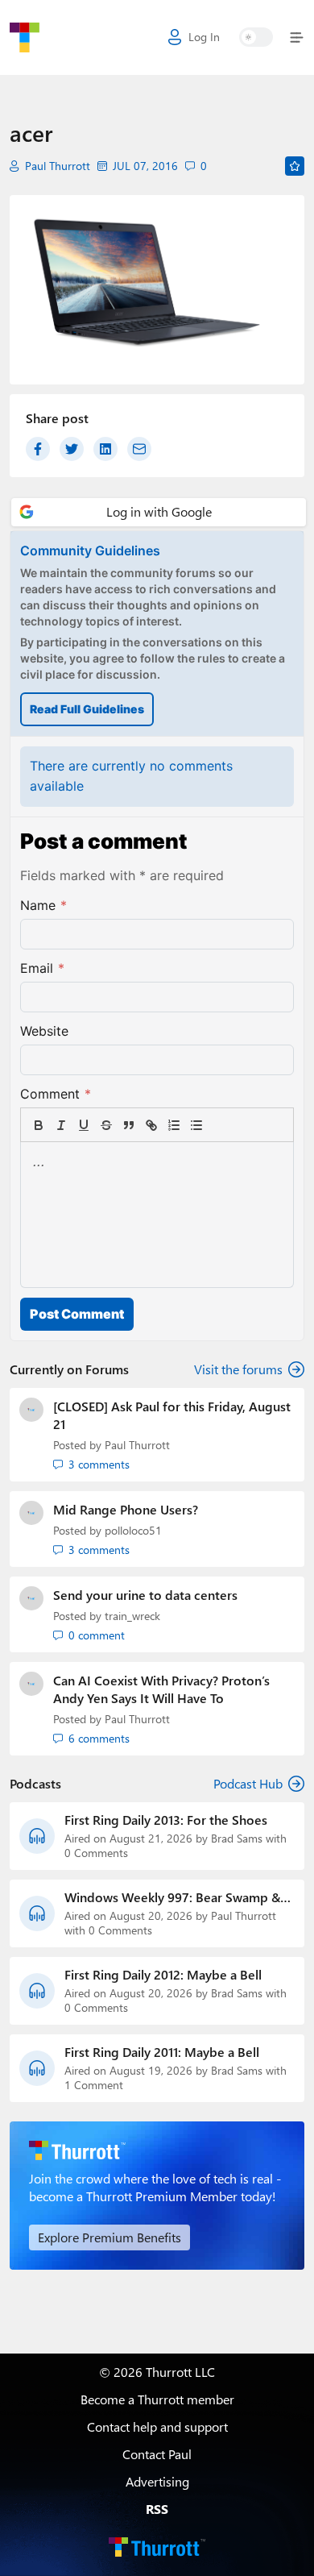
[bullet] (196, 1125)
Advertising (157, 2481)
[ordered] (174, 1125)
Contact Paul (157, 2454)
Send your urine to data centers (145, 1595)
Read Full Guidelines (87, 709)
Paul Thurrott (58, 166)
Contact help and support (157, 2426)
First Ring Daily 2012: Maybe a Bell (163, 1975)
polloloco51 (133, 1530)
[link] (219, 1125)
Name (43, 905)
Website (44, 1031)
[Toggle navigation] (293, 37)
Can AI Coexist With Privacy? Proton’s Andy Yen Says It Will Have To (161, 1689)
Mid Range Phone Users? (126, 1509)
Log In (204, 37)
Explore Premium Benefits (109, 2237)
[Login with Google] (159, 512)
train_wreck (132, 1616)
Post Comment (77, 1314)
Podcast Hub (248, 1783)
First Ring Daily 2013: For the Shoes (166, 1820)
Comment (56, 1094)
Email (42, 968)
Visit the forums (238, 1369)
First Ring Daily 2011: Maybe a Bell (162, 2052)
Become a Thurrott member (157, 2399)
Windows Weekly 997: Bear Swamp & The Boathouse (172, 1897)
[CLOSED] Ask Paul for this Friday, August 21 (172, 1415)
